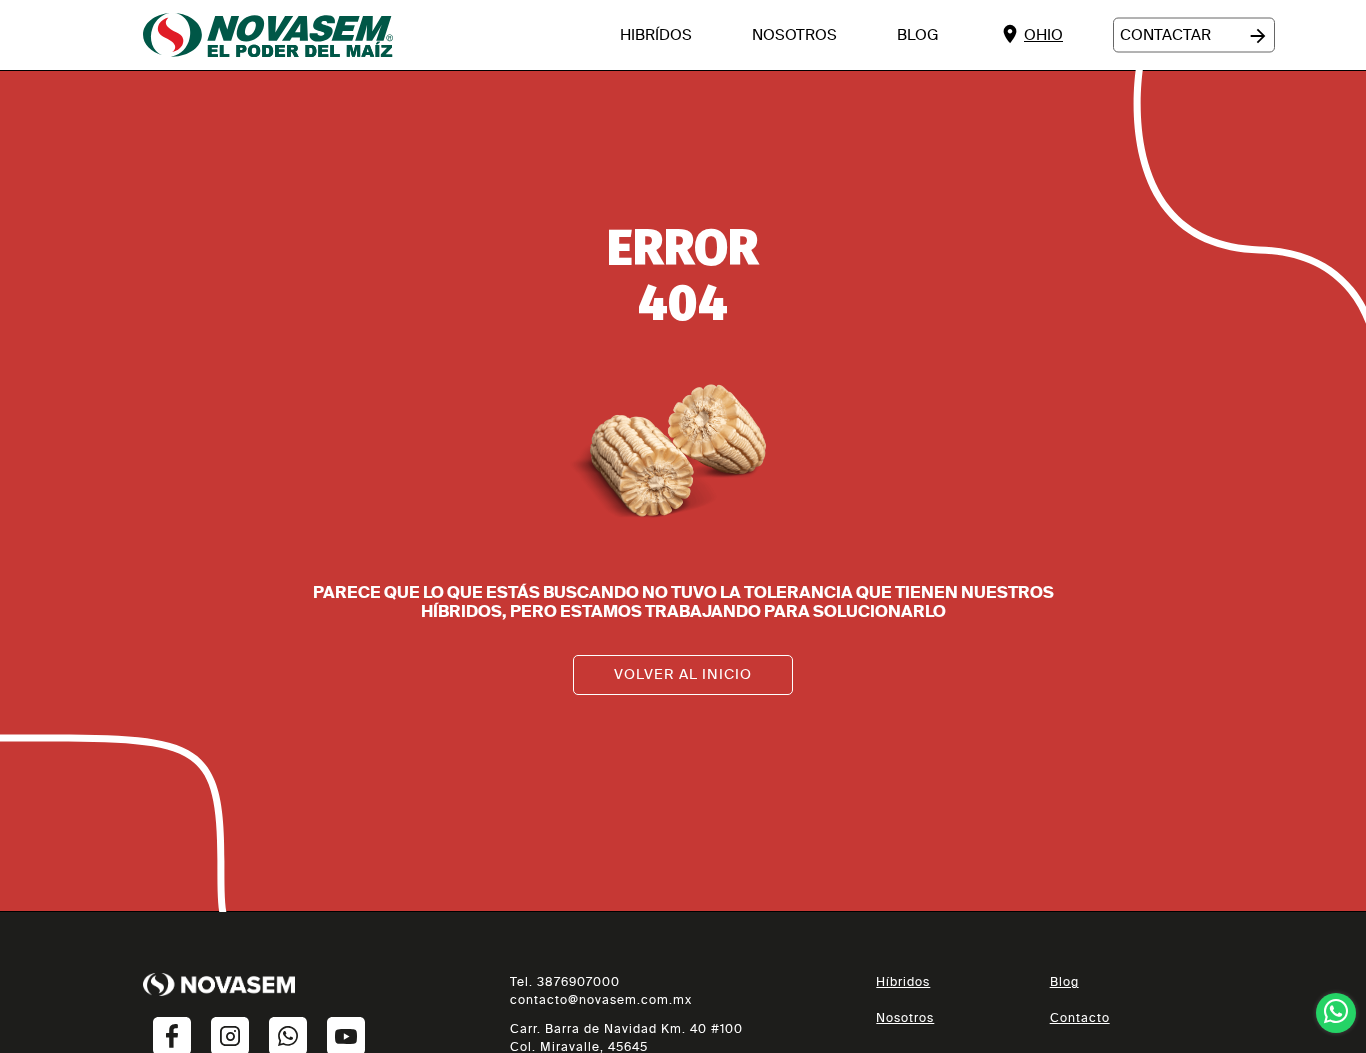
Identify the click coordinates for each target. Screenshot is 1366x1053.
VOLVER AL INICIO (683, 674)
